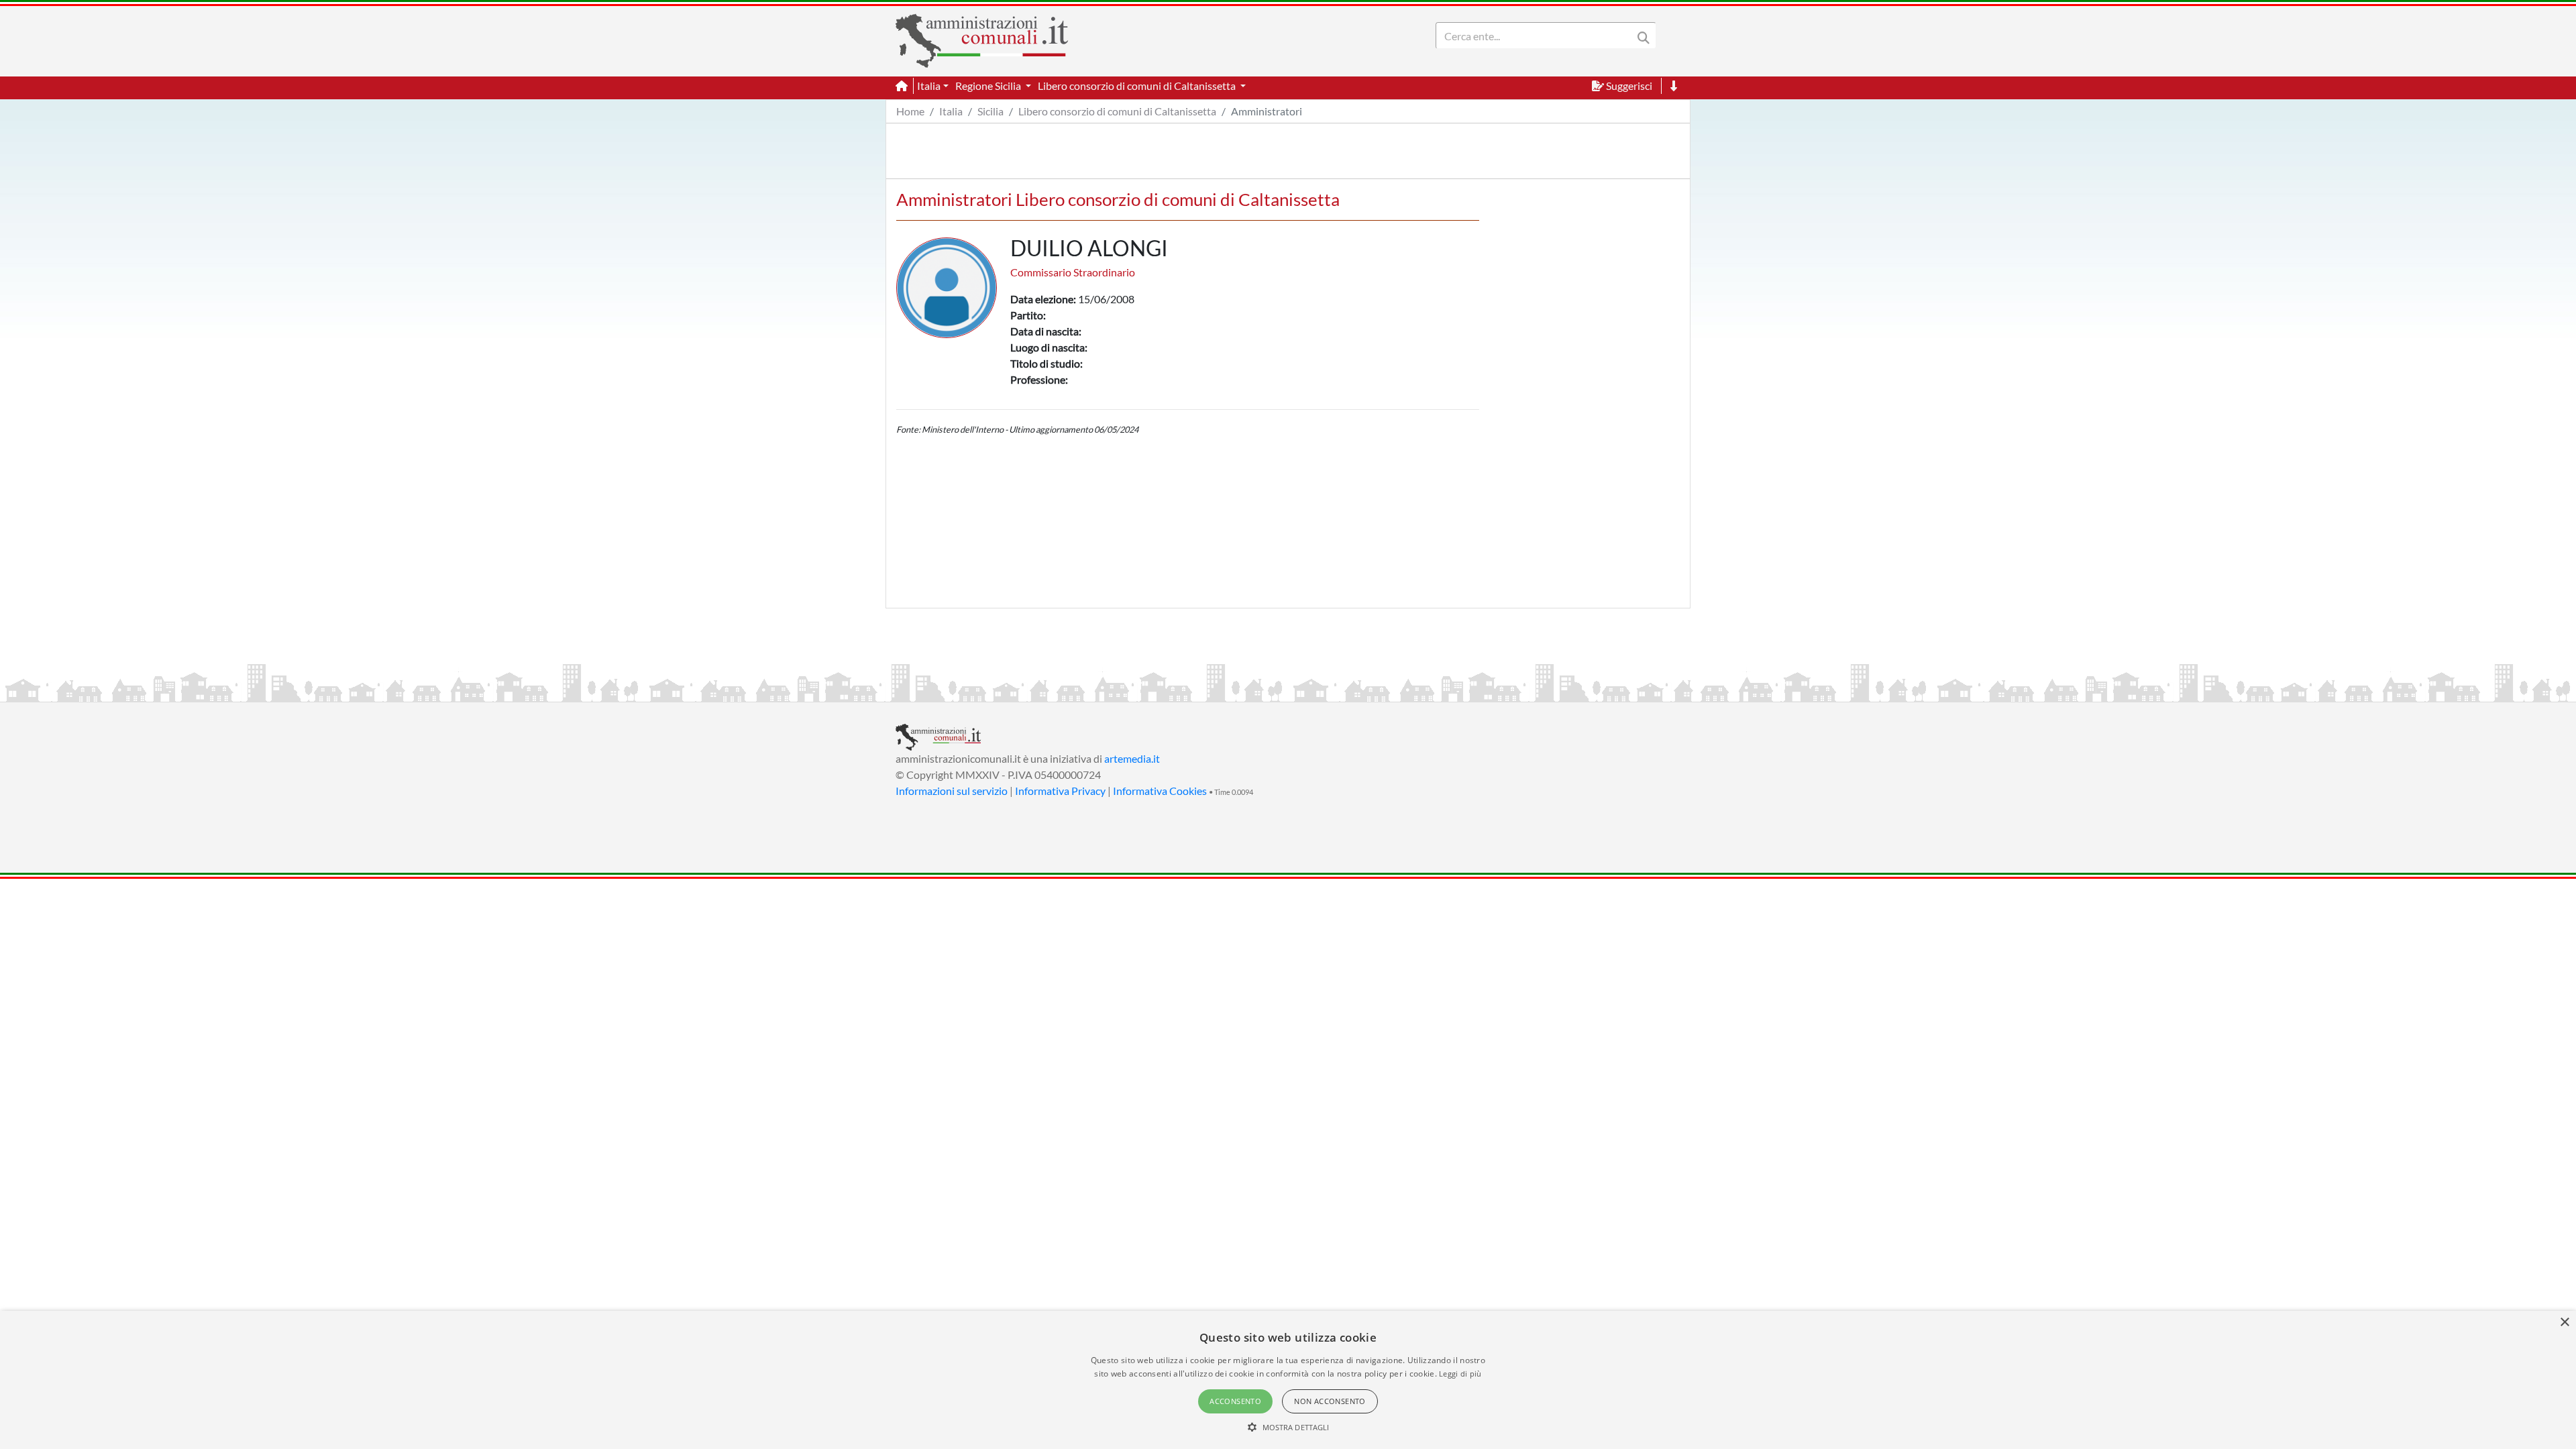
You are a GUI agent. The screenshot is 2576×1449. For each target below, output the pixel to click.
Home (910, 111)
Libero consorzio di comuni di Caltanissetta (1117, 111)
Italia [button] (929, 86)
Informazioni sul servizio (952, 791)
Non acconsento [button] (1330, 1401)
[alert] (1288, 1380)
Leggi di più (1460, 1374)
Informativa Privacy (1060, 791)
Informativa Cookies (1160, 791)
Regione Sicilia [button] (989, 86)
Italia (951, 111)
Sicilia (990, 111)
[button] (1288, 1427)
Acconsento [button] (1235, 1401)
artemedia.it (1132, 758)
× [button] (2564, 1323)
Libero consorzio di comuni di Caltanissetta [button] (1138, 86)
